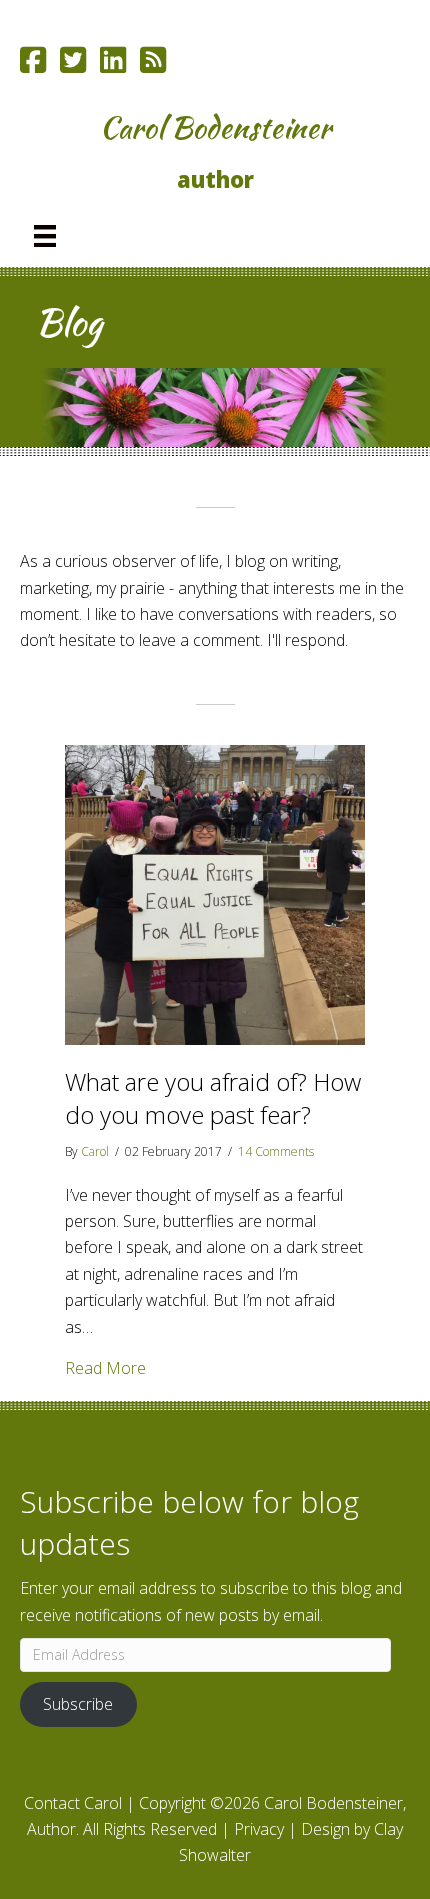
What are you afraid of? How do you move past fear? (213, 1098)
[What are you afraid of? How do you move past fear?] (215, 893)
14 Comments (276, 1151)
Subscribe (78, 1704)
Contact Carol (73, 1803)
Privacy (259, 1829)
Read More (105, 1367)
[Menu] (45, 236)
